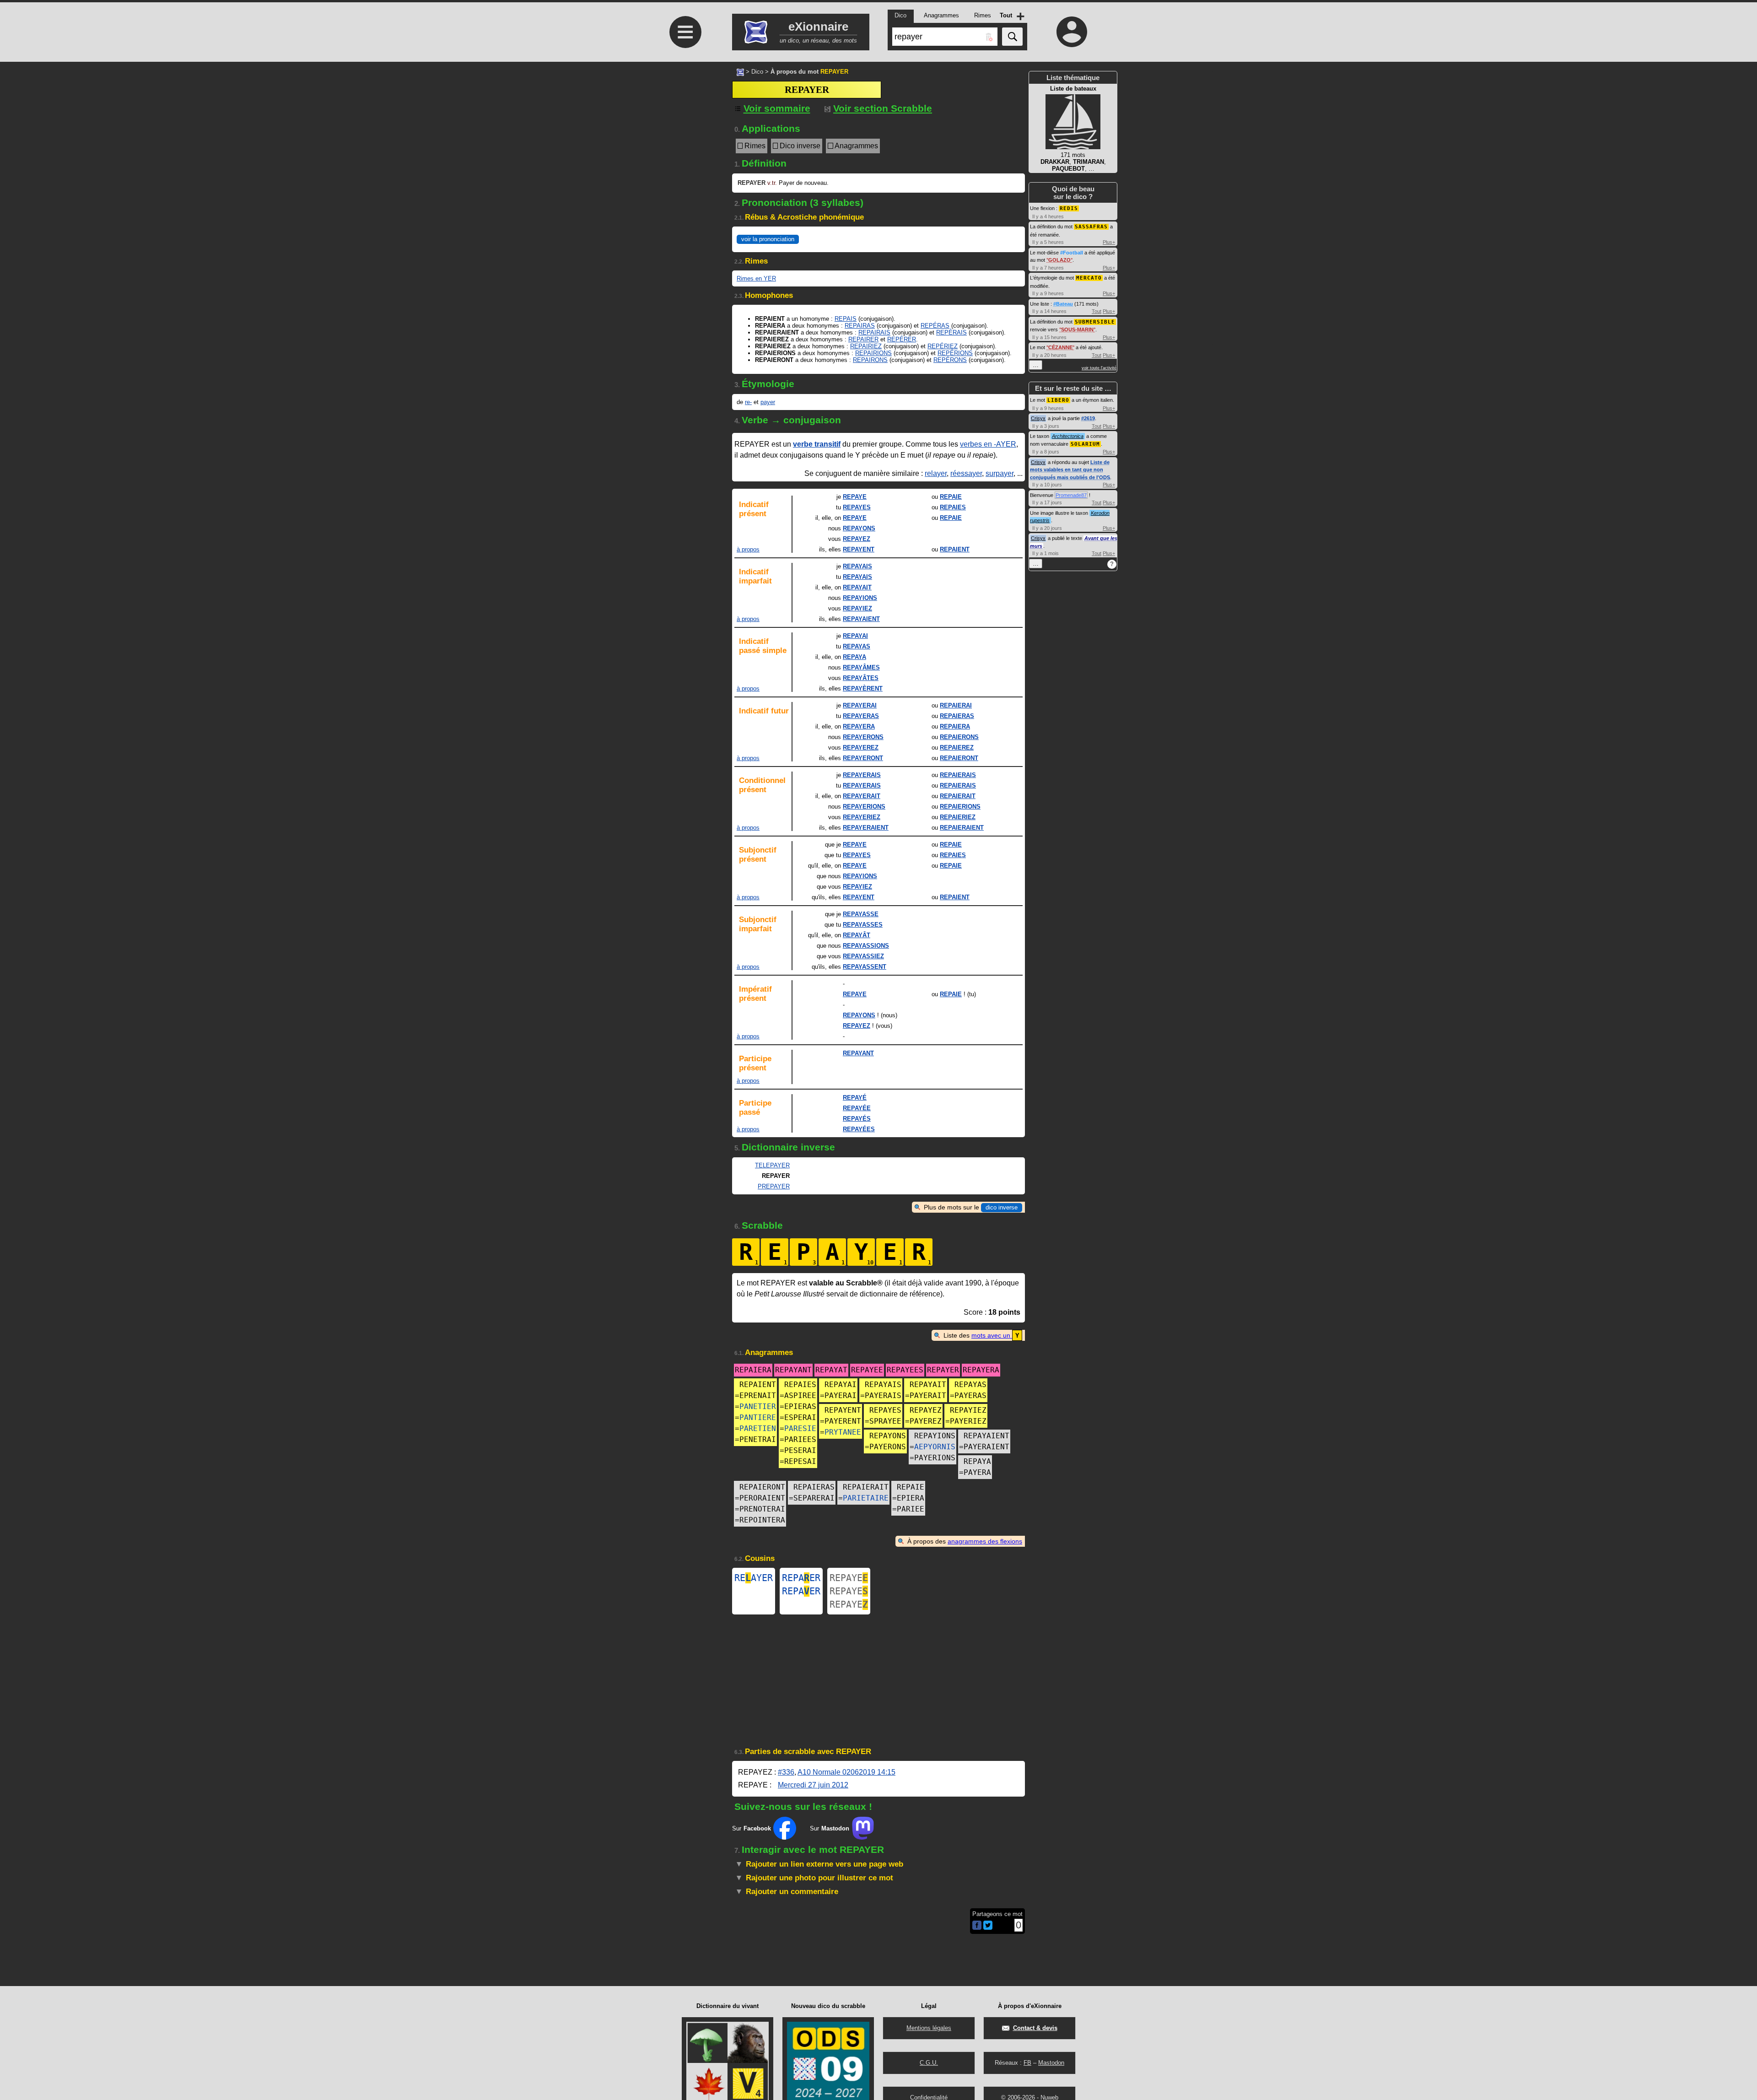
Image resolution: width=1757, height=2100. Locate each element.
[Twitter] (988, 1928)
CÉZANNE (1060, 347)
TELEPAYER (772, 1165)
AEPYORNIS (935, 1447)
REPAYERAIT (862, 796)
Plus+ (1109, 242)
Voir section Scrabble (883, 108)
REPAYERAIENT (866, 828)
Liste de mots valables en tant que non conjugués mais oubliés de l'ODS (1070, 470)
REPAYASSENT (865, 967)
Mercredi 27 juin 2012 (813, 1785)
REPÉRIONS (955, 353)
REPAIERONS (959, 737)
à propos (748, 549)
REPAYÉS (857, 1119)
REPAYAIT (857, 587)
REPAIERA (955, 726)
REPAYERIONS (864, 807)
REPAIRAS (860, 326)
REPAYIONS (860, 598)
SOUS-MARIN (1077, 329)
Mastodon (1051, 2063)
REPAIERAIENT (962, 828)
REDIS (1069, 208)
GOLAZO (1059, 260)
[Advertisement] (684, 468)
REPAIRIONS (873, 353)
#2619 (1088, 418)
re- (748, 402)
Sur (752, 1828)
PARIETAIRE (866, 1498)
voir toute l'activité (1099, 368)
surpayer (1000, 473)
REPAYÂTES (861, 678)
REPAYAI (855, 636)
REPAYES (857, 507)
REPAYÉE (857, 1108)
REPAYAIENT (861, 619)
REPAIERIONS (960, 807)
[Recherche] (1012, 37)
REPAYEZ (857, 539)
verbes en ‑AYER (988, 444)
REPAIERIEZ (958, 817)
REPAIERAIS (958, 775)
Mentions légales (929, 2028)
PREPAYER (774, 1186)
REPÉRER (902, 339)
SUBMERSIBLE (1095, 322)
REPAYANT (858, 1053)
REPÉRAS (935, 326)
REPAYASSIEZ (863, 956)
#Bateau (1063, 304)
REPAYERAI (860, 705)
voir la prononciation (768, 239)
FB (1027, 2063)
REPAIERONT (959, 758)
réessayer (966, 473)
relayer (936, 473)
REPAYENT (859, 549)
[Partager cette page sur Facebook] (977, 1926)
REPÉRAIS (951, 332)
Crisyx (1038, 418)
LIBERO (1058, 400)
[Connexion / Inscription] (1072, 32)
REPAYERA (859, 726)
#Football (1072, 253)
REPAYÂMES (861, 667)
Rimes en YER (756, 278)
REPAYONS (859, 528)
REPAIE (951, 497)
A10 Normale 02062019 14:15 (846, 1772)
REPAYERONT (863, 758)
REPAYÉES (859, 1129)
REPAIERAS (957, 716)
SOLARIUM (1085, 444)
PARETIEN (758, 1428)
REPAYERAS (861, 716)
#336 (786, 1772)
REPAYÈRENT (863, 688)
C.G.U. (929, 2063)
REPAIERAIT (958, 796)
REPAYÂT (857, 935)
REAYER (754, 1578)
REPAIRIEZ (866, 346)
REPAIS (846, 319)
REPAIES (953, 507)
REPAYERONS (863, 737)
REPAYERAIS (862, 775)
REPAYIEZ (857, 608)
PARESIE (800, 1428)
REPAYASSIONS (866, 946)
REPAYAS (857, 646)
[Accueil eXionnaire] (740, 71)
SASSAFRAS (1091, 227)
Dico (757, 72)
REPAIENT (955, 549)
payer (768, 402)
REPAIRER (863, 339)
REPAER (801, 1578)
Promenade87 (1071, 495)
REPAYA (854, 657)
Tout (1097, 311)
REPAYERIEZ (862, 817)
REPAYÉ (855, 1098)
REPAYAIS (857, 566)
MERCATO (1089, 278)
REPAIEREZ (957, 748)
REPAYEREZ (861, 748)
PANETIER (758, 1406)
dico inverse (1002, 1207)
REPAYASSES (863, 925)
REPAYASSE (861, 914)
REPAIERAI (956, 705)
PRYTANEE (843, 1432)
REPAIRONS (870, 360)
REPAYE (855, 497)
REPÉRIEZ (943, 346)
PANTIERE (758, 1417)
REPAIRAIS (874, 332)
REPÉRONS (950, 360)
